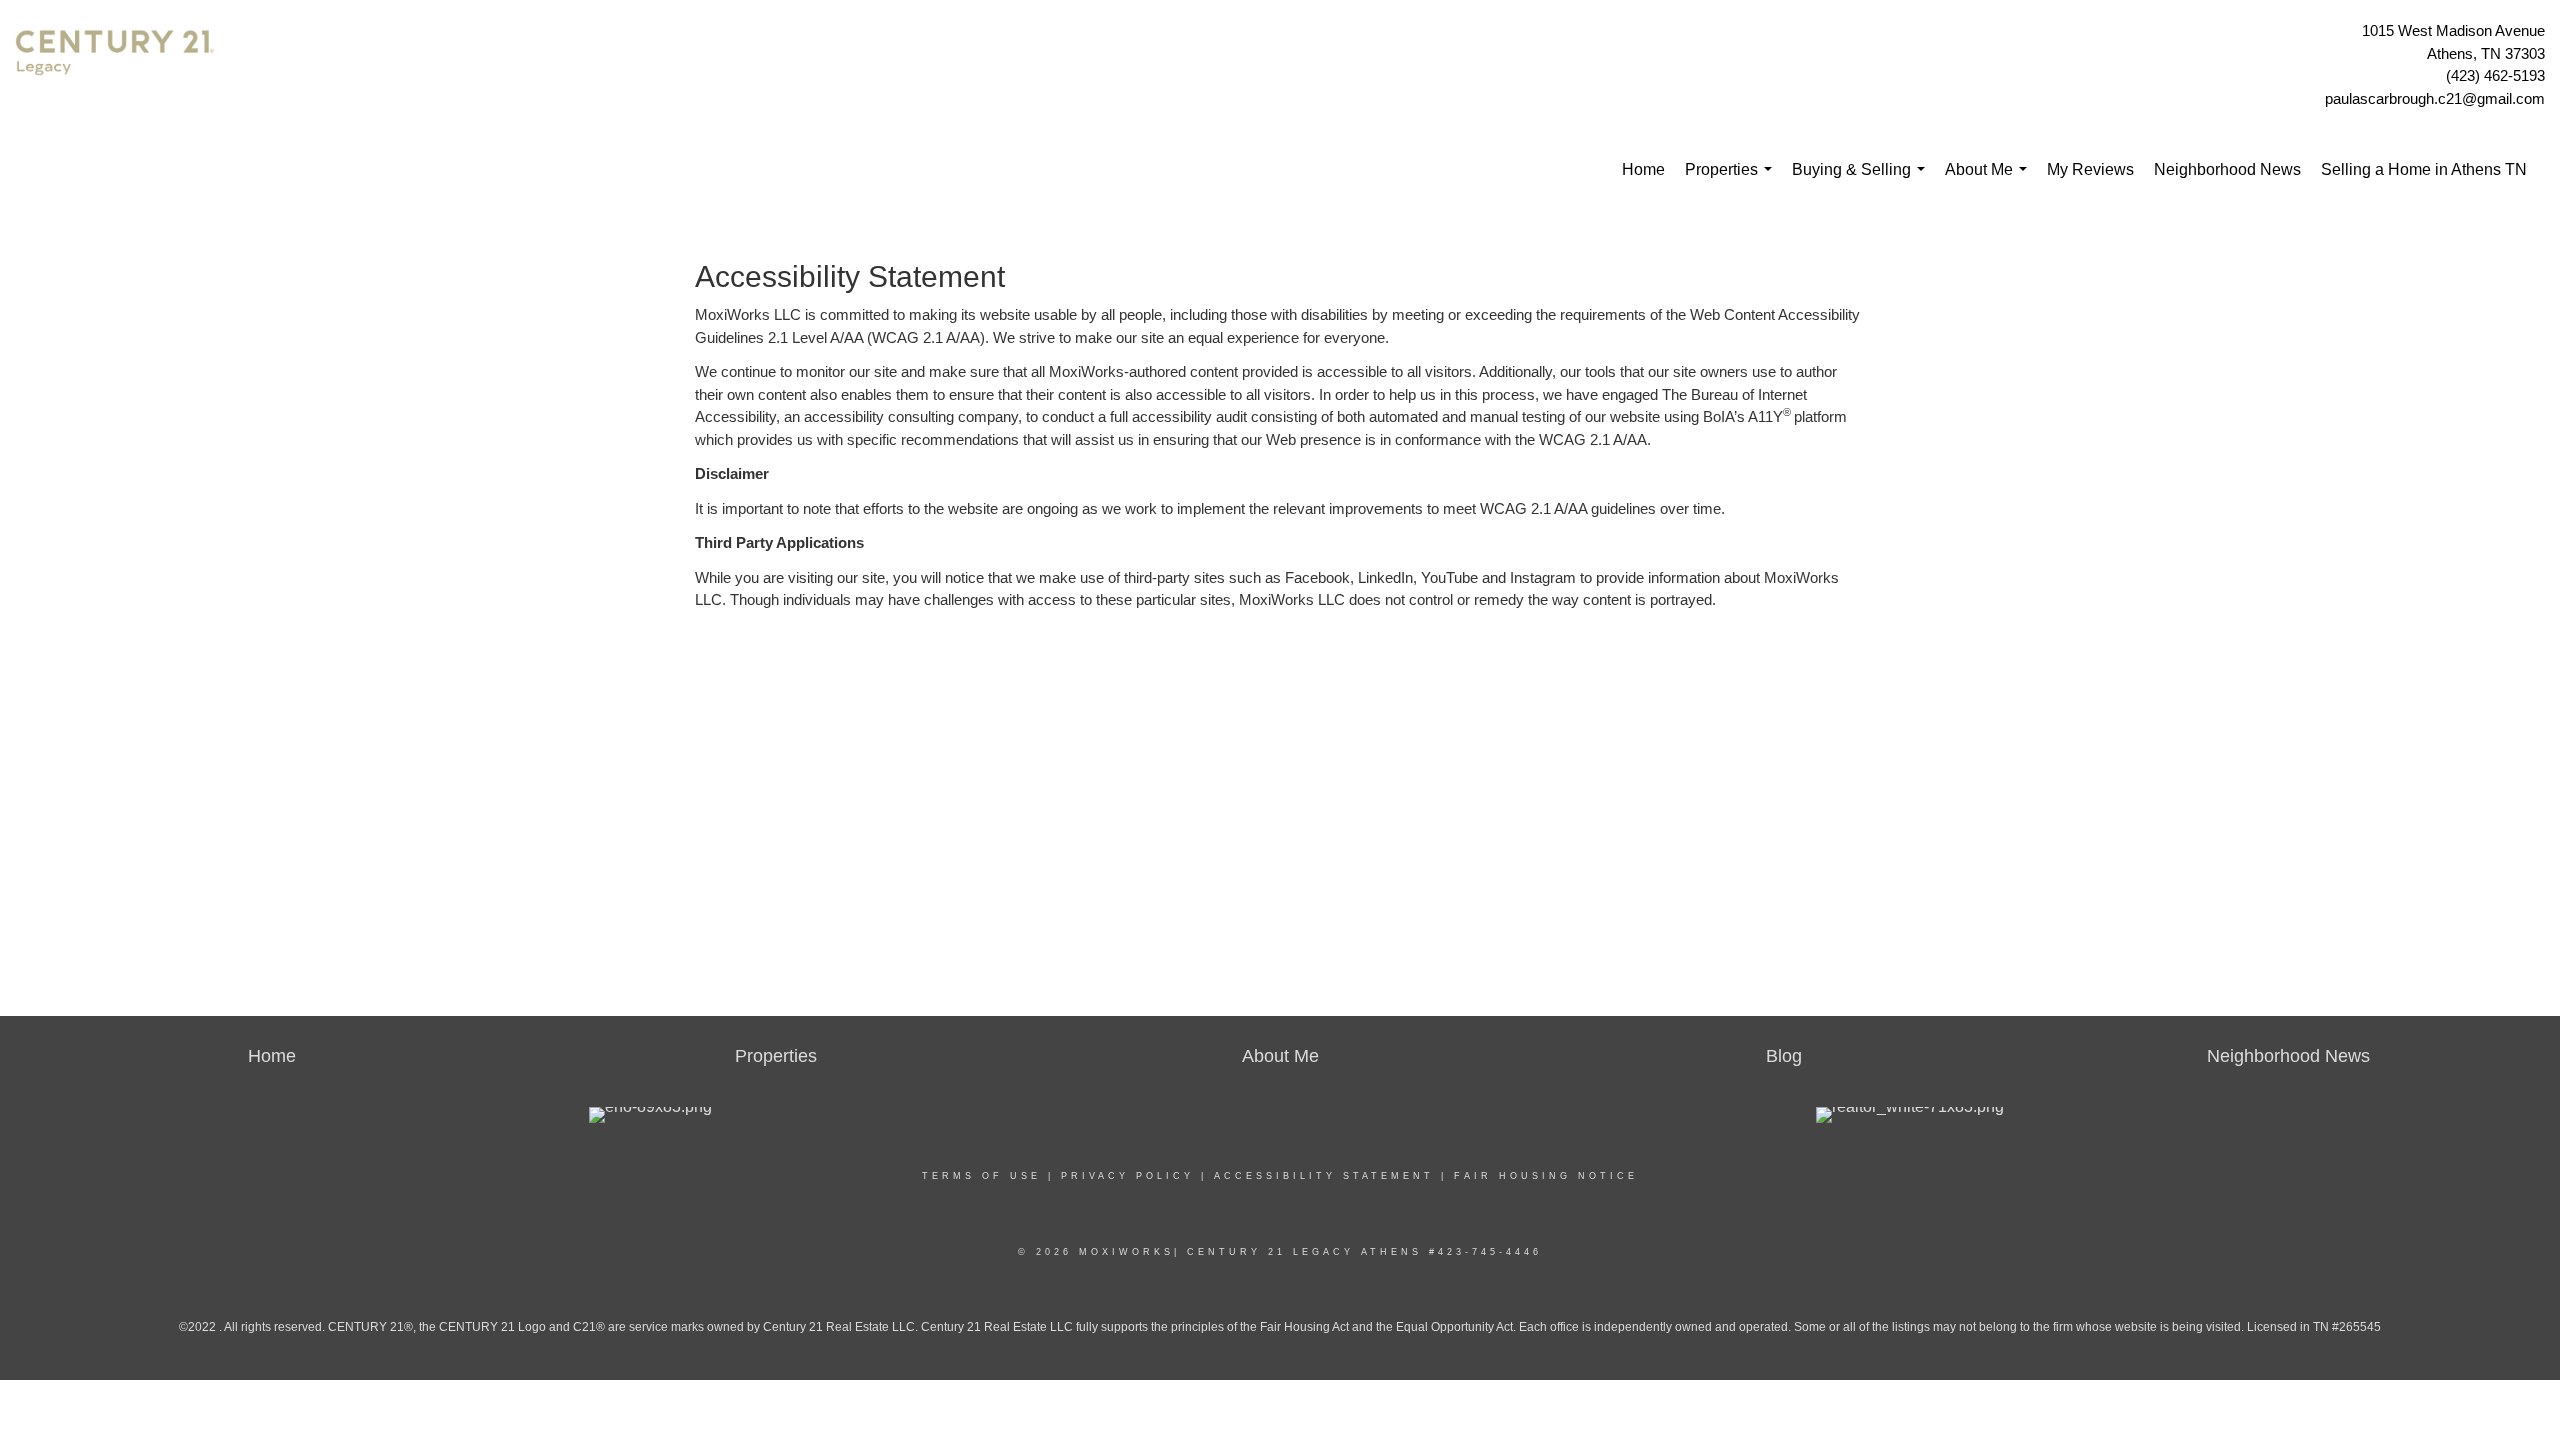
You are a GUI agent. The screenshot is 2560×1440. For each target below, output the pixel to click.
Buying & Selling (1862, 180)
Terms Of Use (981, 1176)
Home (1643, 169)
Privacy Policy (1127, 1176)
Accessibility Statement (1324, 1176)
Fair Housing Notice (1546, 1176)
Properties (1732, 180)
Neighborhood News (2227, 169)
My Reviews (2090, 169)
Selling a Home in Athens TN (2424, 169)
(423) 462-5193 (2495, 75)
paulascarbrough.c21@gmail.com (2435, 98)
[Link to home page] (120, 66)
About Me (1990, 180)
